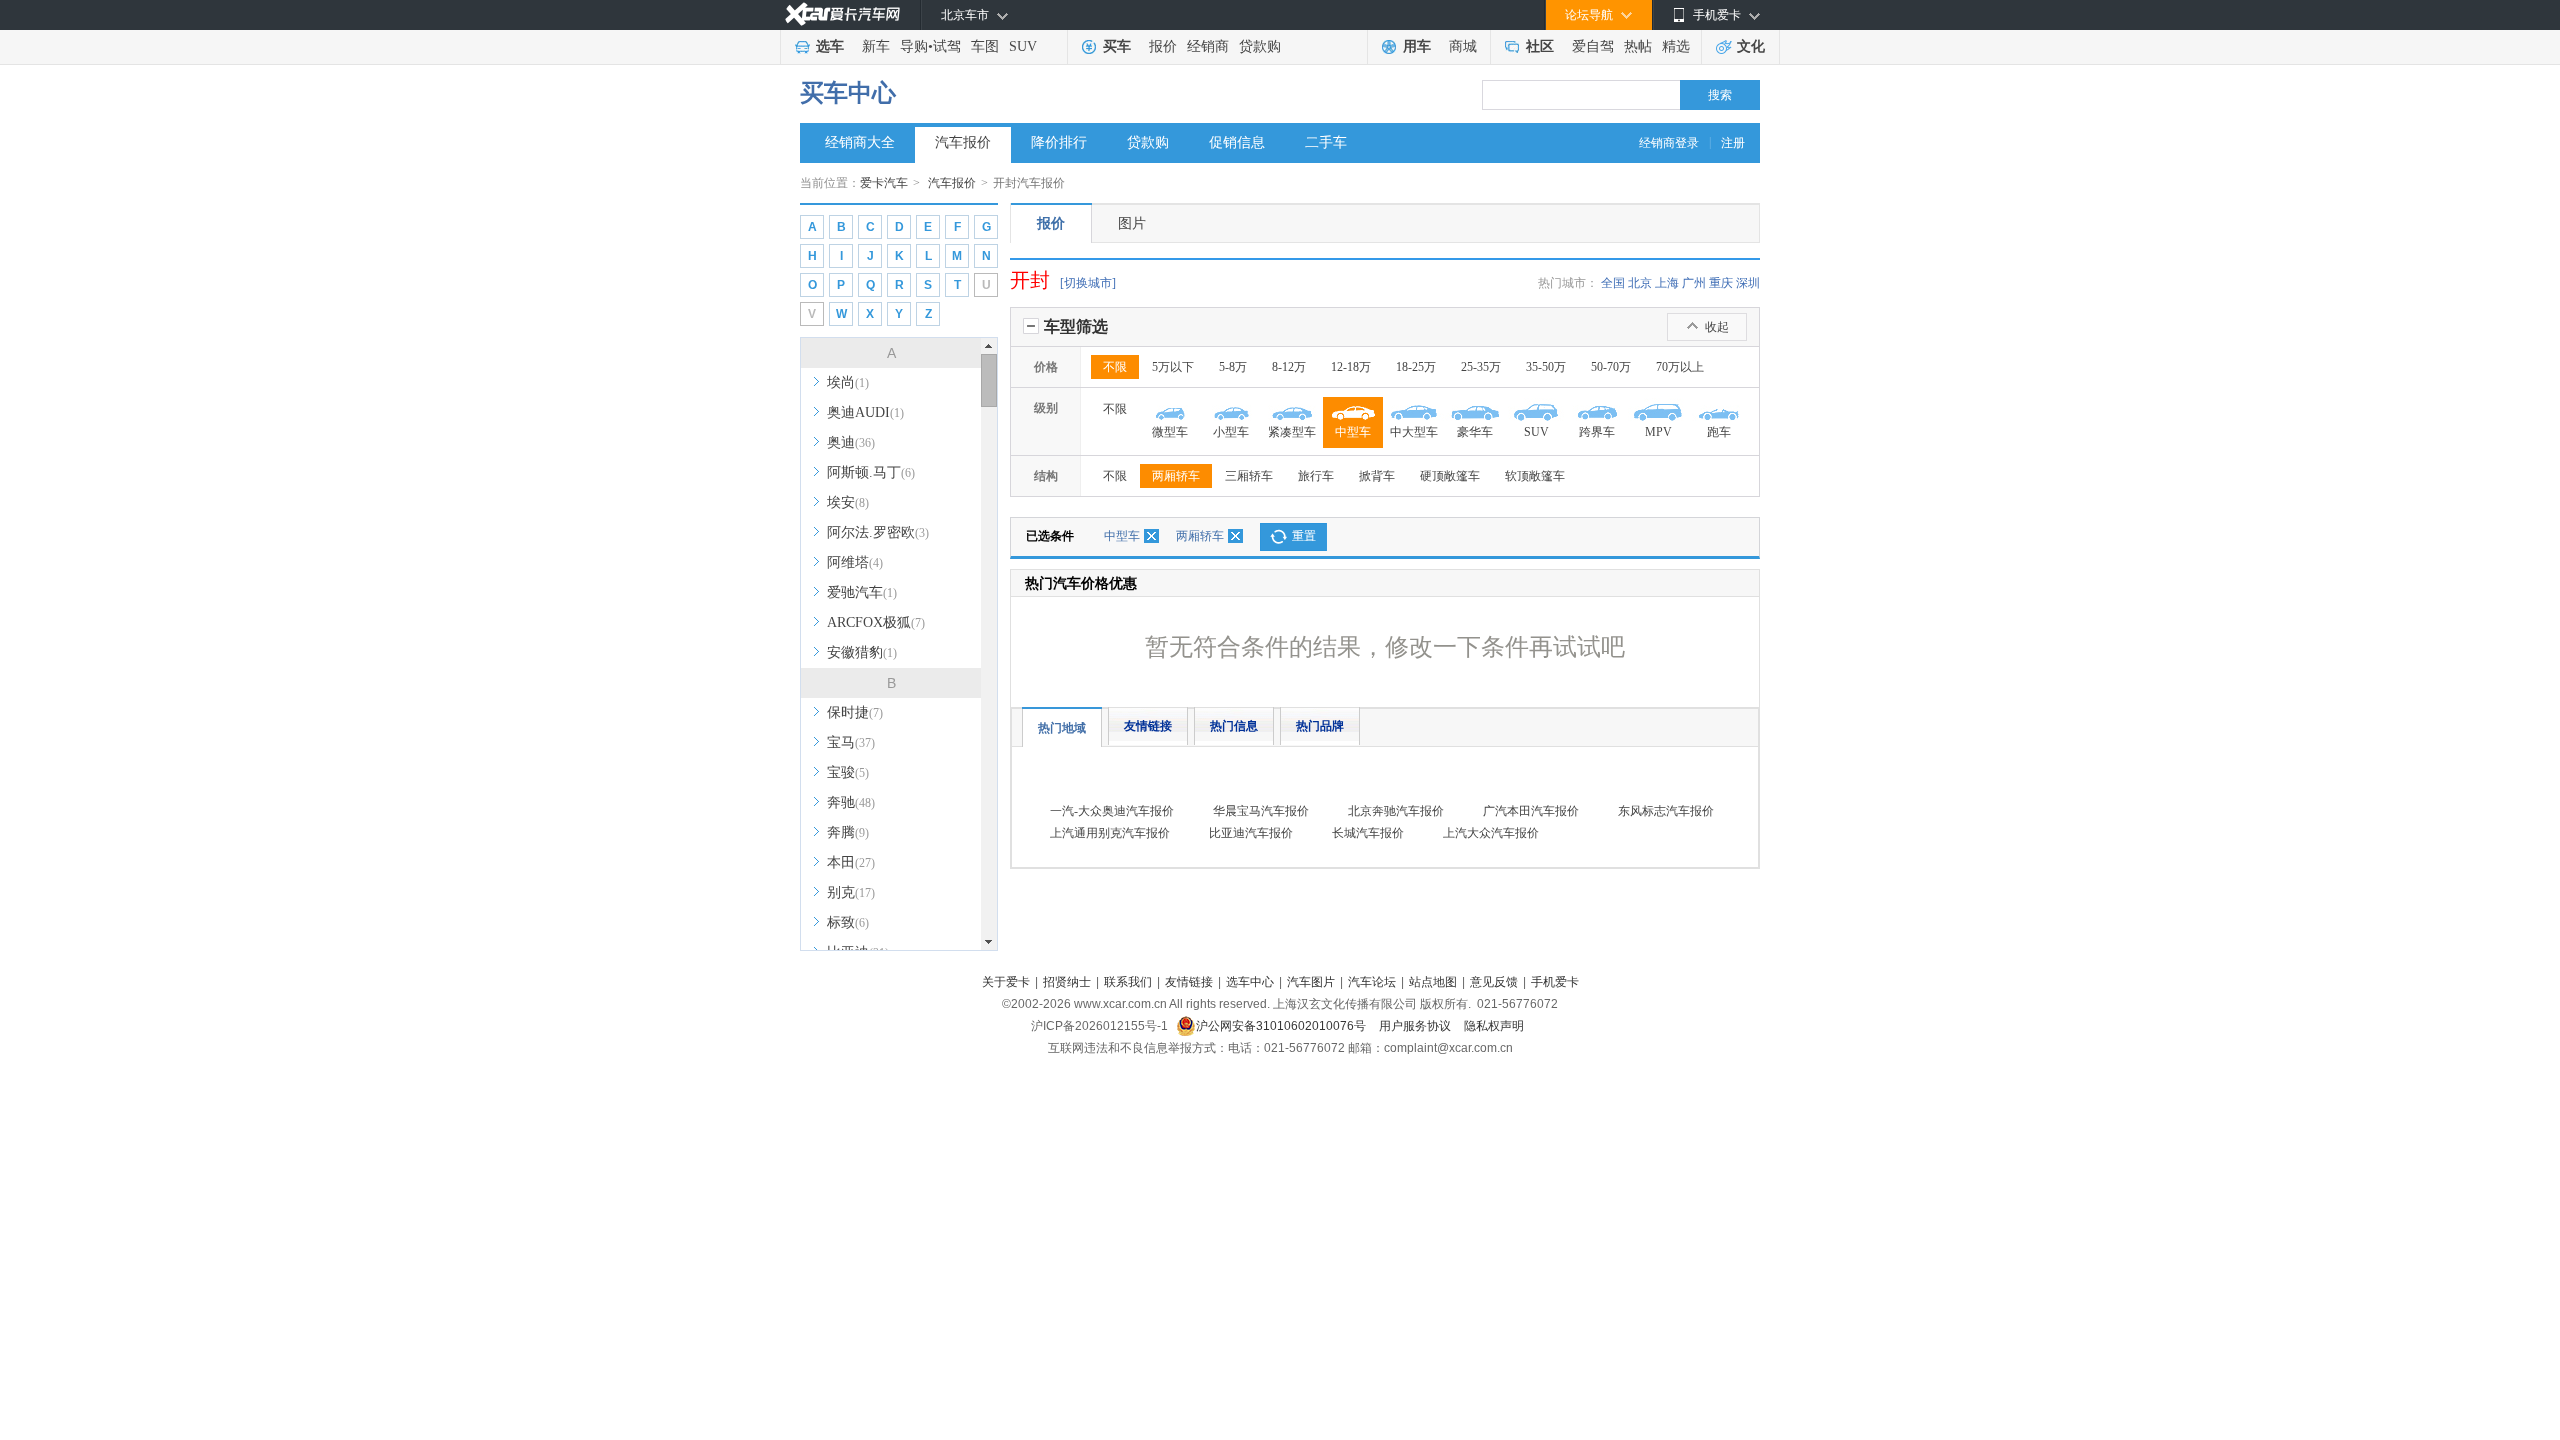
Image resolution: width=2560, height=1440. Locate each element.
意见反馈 (1494, 982)
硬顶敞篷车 (1450, 476)
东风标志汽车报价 (1666, 811)
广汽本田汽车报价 (1531, 811)
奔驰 (851, 802)
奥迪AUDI (865, 412)
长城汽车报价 (1368, 833)
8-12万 (1289, 367)
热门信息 (1234, 726)
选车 (830, 46)
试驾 (947, 46)
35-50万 (1546, 367)
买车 (1117, 46)
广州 (1694, 283)
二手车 (1326, 142)
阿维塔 (855, 562)
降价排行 (1059, 142)
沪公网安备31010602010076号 (1282, 1026)
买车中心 (848, 93)
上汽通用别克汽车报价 (1110, 833)
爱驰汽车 (862, 592)
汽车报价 (963, 142)
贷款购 (1260, 46)
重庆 (1721, 283)
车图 (985, 46)
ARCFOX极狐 (876, 622)
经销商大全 (860, 142)
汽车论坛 (1372, 982)
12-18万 (1351, 367)
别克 (851, 892)
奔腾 (848, 832)
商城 (1463, 46)
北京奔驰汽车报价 (1396, 811)
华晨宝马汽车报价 (1261, 811)
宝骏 (848, 772)
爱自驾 (1593, 46)
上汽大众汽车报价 (1491, 833)
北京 (1640, 283)
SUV (1023, 46)
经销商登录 (1669, 143)
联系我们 (1128, 982)
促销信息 (1237, 142)
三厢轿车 (1249, 476)
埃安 (848, 502)
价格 (1046, 367)
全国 (1613, 283)
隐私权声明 (1494, 1026)
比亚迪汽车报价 (1251, 833)
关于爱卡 (1006, 982)
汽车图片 (1311, 982)
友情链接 (1148, 726)
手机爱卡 (1555, 982)
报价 (1163, 46)
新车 (876, 46)
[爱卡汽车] (842, 14)
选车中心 (1250, 982)
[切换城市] (1088, 283)
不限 (1115, 367)
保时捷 (855, 712)
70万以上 (1680, 367)
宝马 (851, 742)
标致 (848, 922)
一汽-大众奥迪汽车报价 (1112, 811)
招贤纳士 (1067, 982)
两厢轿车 (1176, 476)
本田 (851, 862)
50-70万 (1611, 367)
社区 (1540, 46)
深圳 (1748, 283)
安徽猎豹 (862, 652)
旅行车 (1316, 476)
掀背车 (1377, 476)
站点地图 (1433, 982)
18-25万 (1416, 367)
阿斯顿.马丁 (871, 472)
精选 (1676, 46)
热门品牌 (1320, 726)
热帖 (1638, 46)
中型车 (1122, 536)
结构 (1046, 476)
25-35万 (1481, 367)
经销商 (1208, 46)
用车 (1417, 46)
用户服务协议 (1416, 1026)
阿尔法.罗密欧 (878, 532)
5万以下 (1173, 367)
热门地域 (1062, 728)
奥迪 (851, 442)
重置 (1304, 536)
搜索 (1720, 95)
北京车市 (965, 15)
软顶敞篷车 (1535, 476)
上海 (1667, 283)
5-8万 (1233, 367)
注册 (1733, 143)
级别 (1046, 408)
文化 (1751, 46)
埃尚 (848, 382)
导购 (914, 46)
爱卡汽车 (884, 183)
